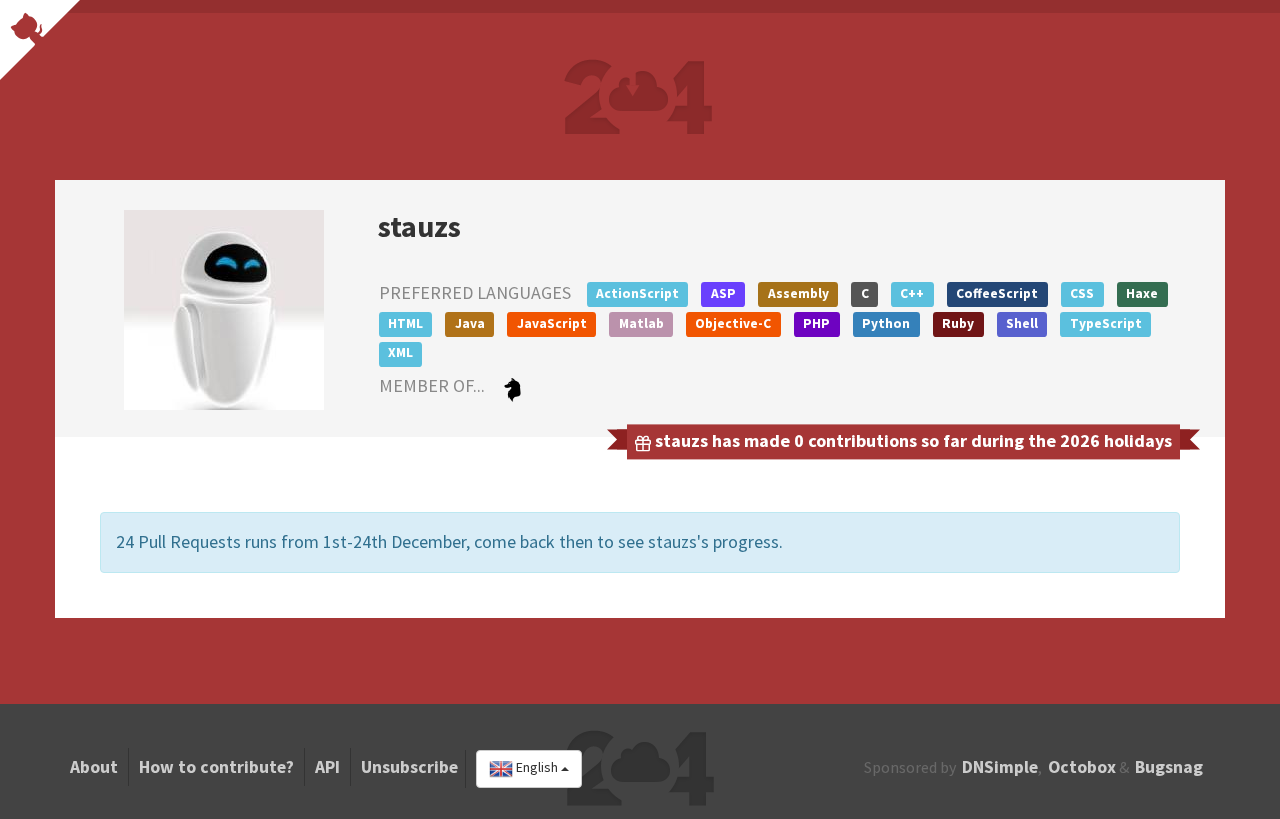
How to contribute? (216, 767)
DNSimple (1000, 767)
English (537, 768)
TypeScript (1106, 323)
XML (400, 352)
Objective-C (733, 323)
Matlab (641, 323)
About (94, 767)
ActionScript (637, 293)
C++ (912, 293)
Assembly (798, 293)
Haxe (1142, 293)
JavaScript (552, 323)
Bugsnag (1169, 767)
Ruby (958, 323)
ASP (723, 293)
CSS (1082, 293)
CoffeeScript (997, 293)
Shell (1022, 323)
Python (886, 323)
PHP (816, 323)
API (327, 767)
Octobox (1082, 767)
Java (470, 323)
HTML (405, 323)
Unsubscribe (409, 767)
